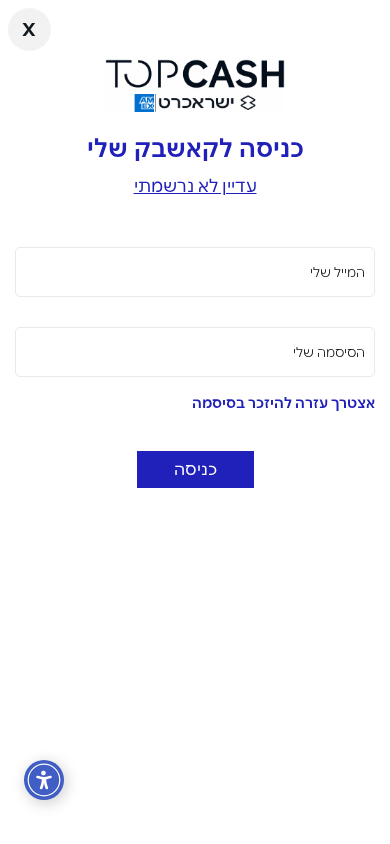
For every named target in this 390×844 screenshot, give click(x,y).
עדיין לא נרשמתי (195, 185)
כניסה (195, 469)
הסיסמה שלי (329, 352)
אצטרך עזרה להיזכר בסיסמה (283, 403)
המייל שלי (337, 272)
